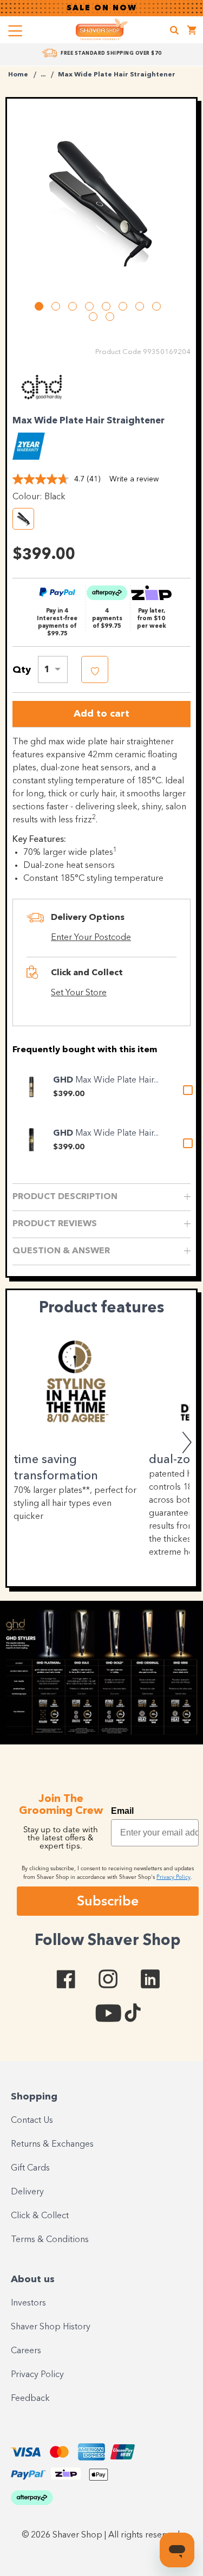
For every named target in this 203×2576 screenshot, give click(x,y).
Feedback (30, 2399)
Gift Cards (30, 2168)
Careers (26, 2351)
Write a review (134, 479)
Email (122, 1811)
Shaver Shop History (51, 2327)
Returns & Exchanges (52, 2144)
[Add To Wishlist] (95, 669)
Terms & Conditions (50, 2240)
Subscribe (108, 1901)
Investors (28, 2303)
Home (18, 75)
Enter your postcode (91, 938)
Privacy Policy (37, 2375)
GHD (64, 1080)
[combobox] (53, 669)
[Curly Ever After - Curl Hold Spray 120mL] (31, 1140)
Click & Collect (40, 2216)
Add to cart (101, 714)
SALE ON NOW (102, 8)
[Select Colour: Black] (23, 519)
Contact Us (32, 2121)
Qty (22, 670)
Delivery (27, 2192)
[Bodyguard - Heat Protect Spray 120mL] (31, 1087)
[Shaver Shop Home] (102, 29)
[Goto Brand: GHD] (42, 403)
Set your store (79, 993)
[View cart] (192, 32)
